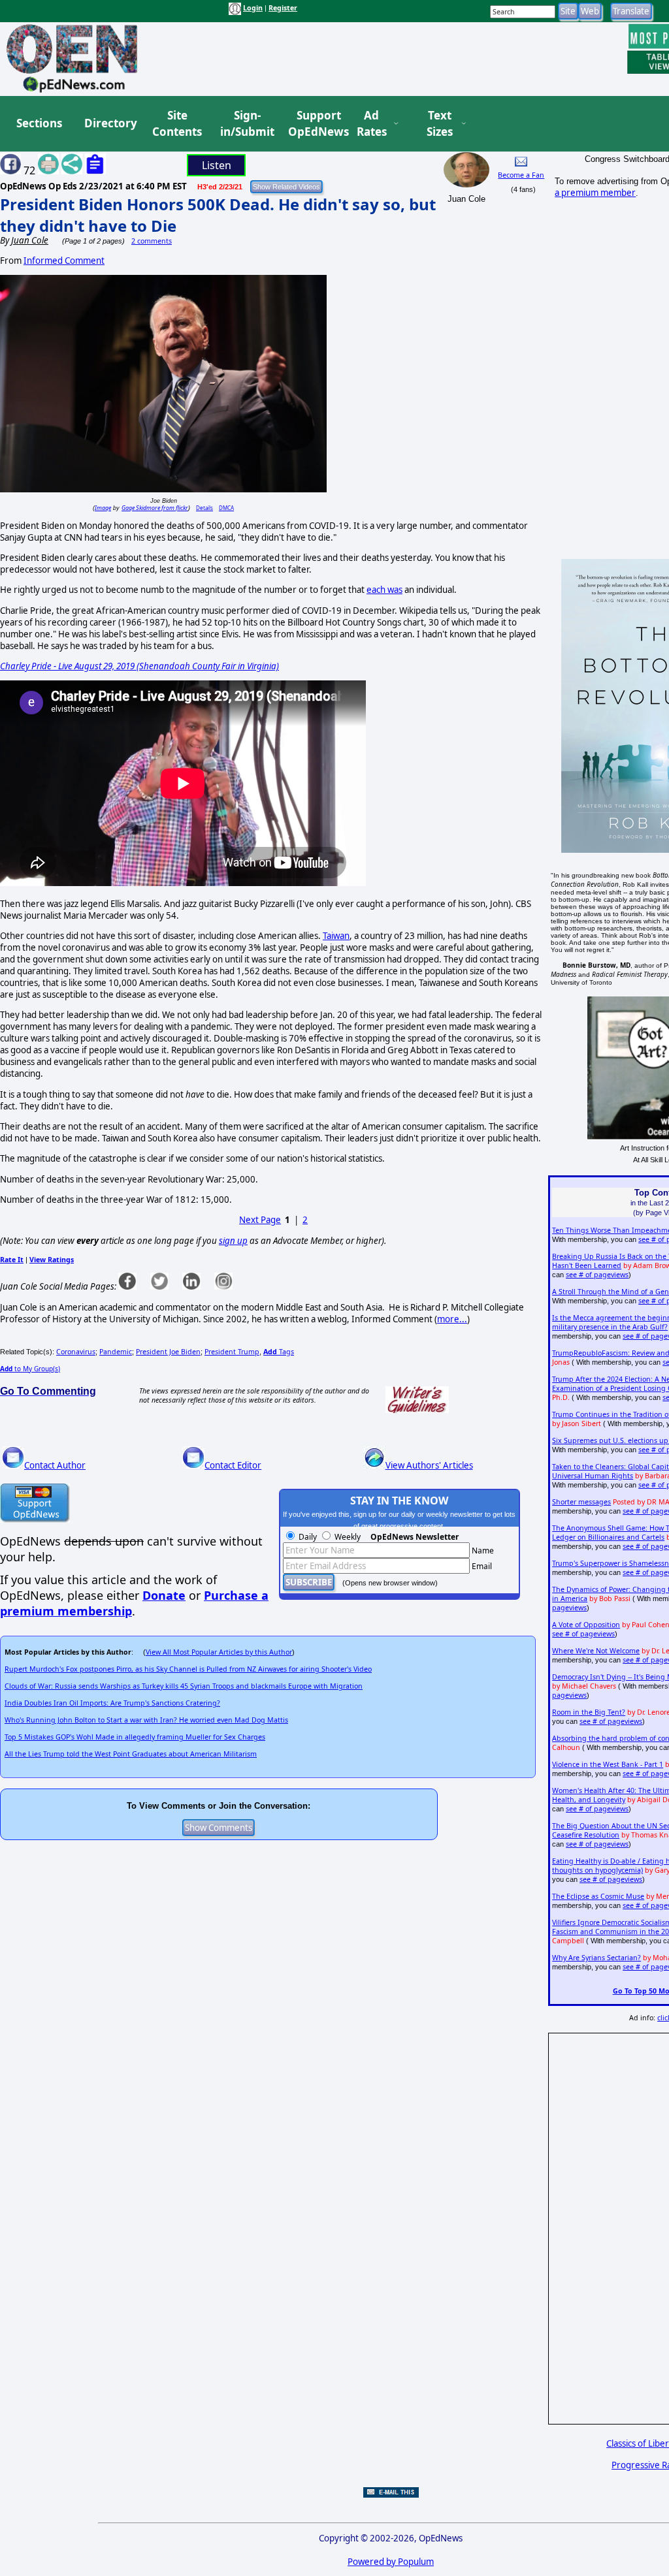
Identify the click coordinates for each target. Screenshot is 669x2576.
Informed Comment (64, 261)
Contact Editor (233, 1465)
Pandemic (116, 1352)
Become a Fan (521, 175)
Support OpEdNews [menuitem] (314, 124)
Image (103, 508)
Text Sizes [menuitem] (440, 124)
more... (452, 1319)
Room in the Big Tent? (589, 1712)
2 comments (152, 241)
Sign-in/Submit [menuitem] (246, 124)
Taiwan (336, 936)
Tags (279, 1352)
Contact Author (55, 1465)
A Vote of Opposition (586, 1625)
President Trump (232, 1352)
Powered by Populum (391, 2562)
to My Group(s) (30, 1369)
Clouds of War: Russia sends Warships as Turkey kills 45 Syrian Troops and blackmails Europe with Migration (184, 1686)
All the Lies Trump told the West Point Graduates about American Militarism (131, 1754)
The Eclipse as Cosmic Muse (598, 1896)
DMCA (226, 508)
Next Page (260, 1220)
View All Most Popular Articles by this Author (219, 1652)
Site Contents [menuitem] (177, 124)
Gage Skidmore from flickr (155, 508)
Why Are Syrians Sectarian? (596, 1958)
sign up (233, 1241)
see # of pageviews (597, 1275)
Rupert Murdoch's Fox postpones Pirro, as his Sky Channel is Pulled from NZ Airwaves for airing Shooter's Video (188, 1669)
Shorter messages (581, 1502)
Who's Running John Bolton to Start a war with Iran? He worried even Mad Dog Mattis (146, 1720)
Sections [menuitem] (39, 123)
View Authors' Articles (429, 1465)
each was (384, 590)
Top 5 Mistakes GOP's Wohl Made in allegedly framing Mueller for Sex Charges (135, 1737)
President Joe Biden (168, 1352)
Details (204, 508)
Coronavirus (76, 1352)
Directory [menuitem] (110, 123)
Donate (164, 1595)
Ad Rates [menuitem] (372, 124)
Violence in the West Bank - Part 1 (608, 1764)
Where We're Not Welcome (596, 1651)
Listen (217, 165)
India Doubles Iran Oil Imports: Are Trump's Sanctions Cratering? (112, 1703)
